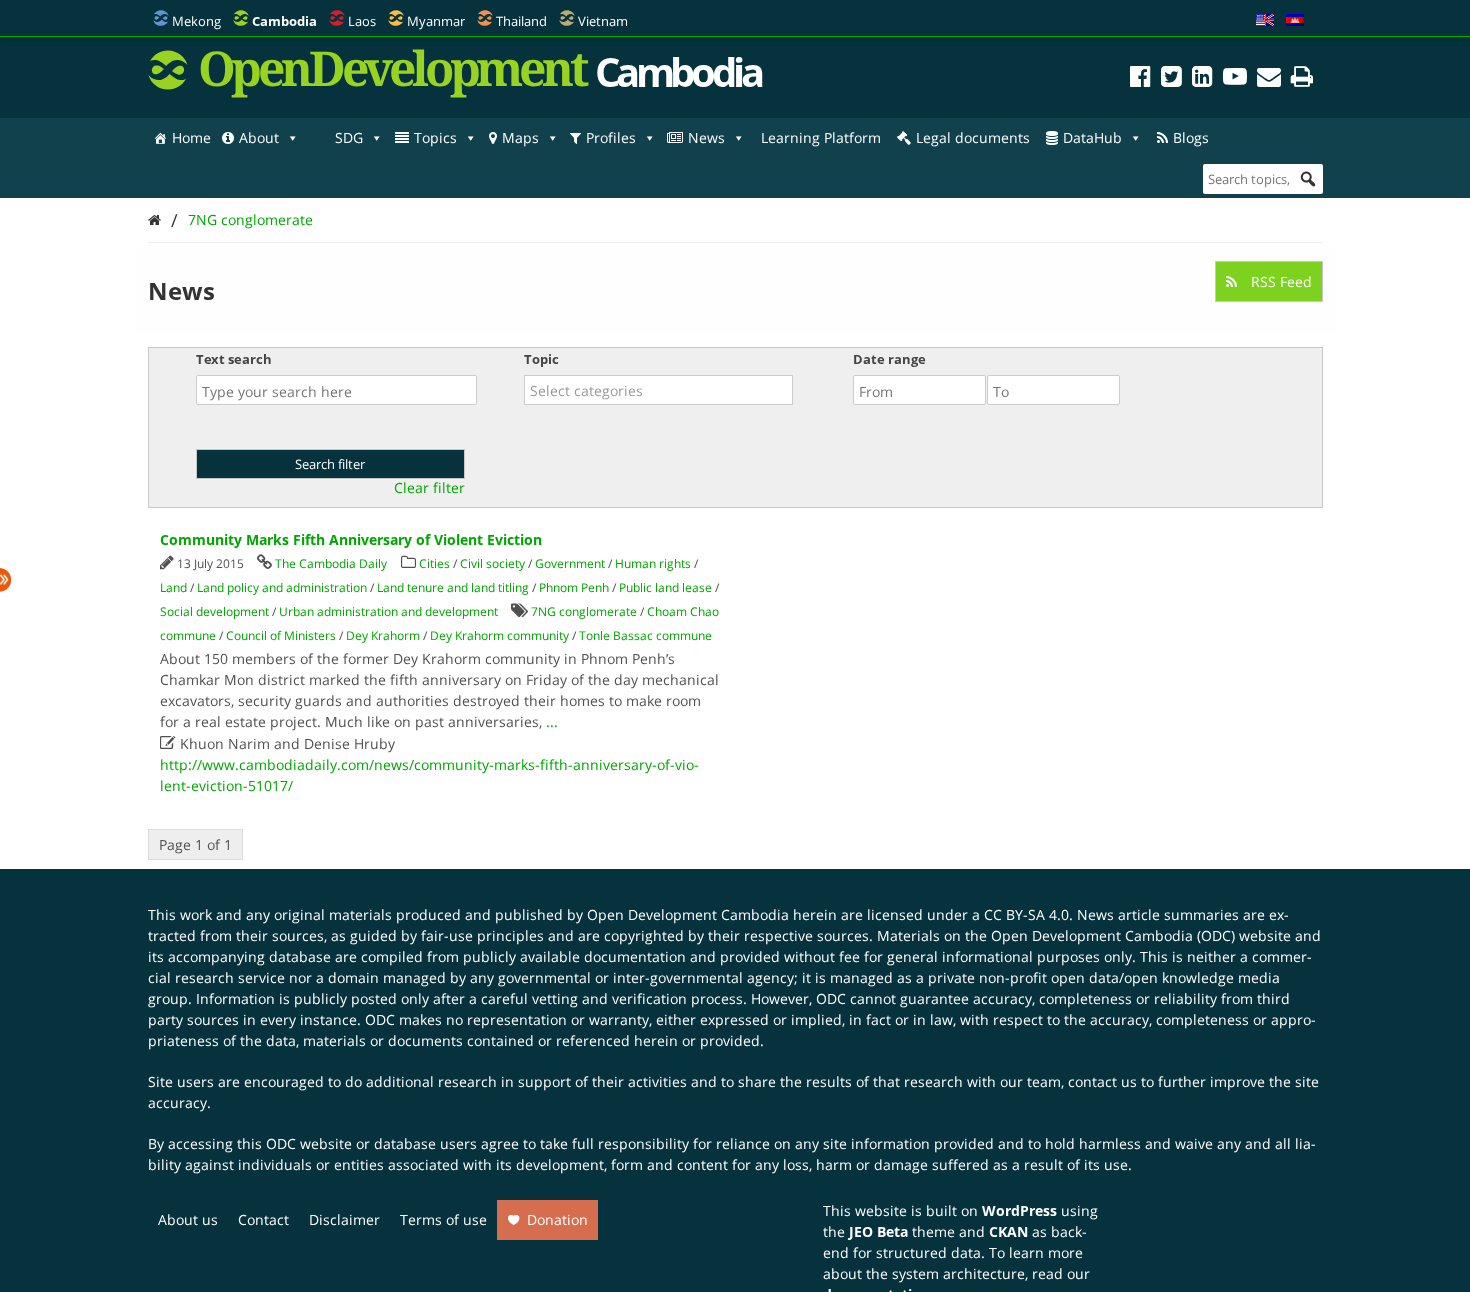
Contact (263, 1219)
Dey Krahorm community (499, 635)
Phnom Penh (574, 587)
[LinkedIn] (1202, 79)
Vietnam (603, 21)
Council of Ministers (281, 635)
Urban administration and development (388, 611)
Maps (520, 137)
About (259, 137)
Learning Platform (821, 137)
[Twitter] (1171, 79)
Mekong (196, 21)
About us (188, 1219)
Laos (362, 21)
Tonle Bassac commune (645, 635)
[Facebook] (1140, 79)
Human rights (653, 563)
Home (191, 137)
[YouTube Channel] (1235, 79)
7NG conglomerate (250, 219)
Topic (541, 359)
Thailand (521, 21)
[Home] (154, 219)
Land (173, 587)
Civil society (492, 563)
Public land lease (665, 587)
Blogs (1191, 137)
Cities (434, 563)
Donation (557, 1219)
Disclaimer (344, 1219)
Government (570, 563)
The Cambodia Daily (331, 563)
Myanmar (436, 21)
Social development (214, 611)
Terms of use (443, 1219)
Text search (234, 359)
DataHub (1092, 137)
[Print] (1302, 79)
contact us (1102, 1081)
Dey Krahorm (383, 635)
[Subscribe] (1269, 79)
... (552, 721)
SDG (349, 137)
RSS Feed (1279, 281)
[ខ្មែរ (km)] (1295, 21)
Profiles (611, 137)
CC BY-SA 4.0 (1026, 914)
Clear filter (429, 488)
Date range (889, 359)
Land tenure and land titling (453, 587)
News (706, 137)
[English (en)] (1265, 21)
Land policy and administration (282, 587)
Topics (435, 137)
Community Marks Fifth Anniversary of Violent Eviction (351, 539)
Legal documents (973, 137)
